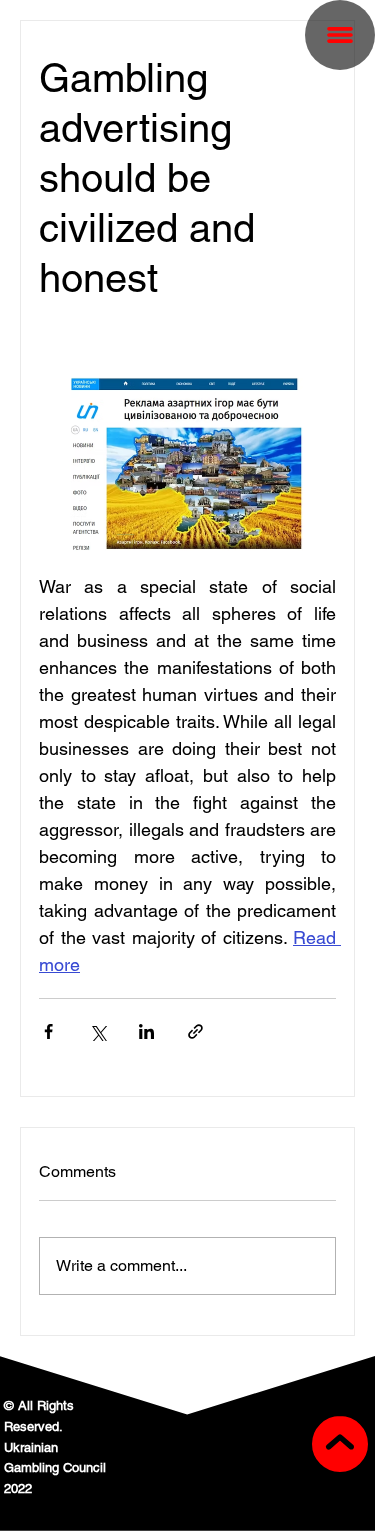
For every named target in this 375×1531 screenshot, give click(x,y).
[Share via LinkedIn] (146, 1031)
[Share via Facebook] (48, 1031)
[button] (340, 35)
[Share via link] (195, 1031)
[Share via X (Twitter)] (97, 1031)
